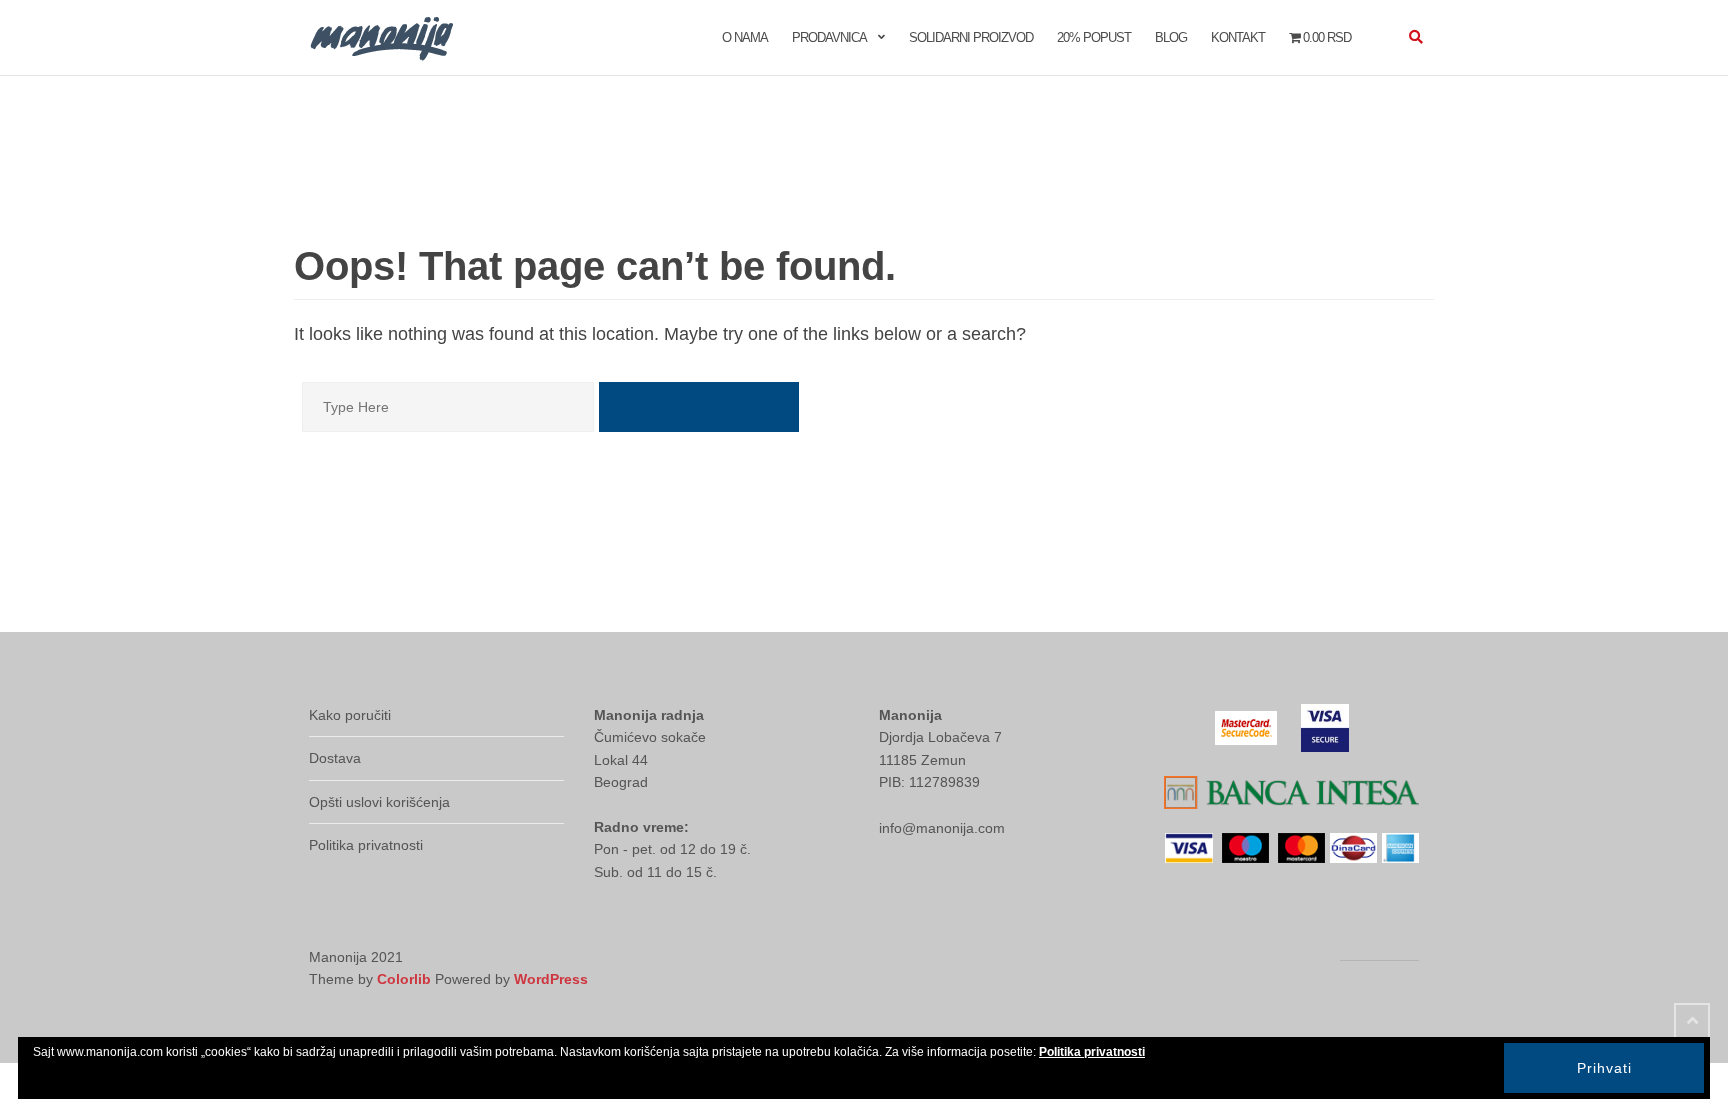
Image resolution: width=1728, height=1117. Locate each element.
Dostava (335, 758)
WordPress (551, 979)
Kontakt (1238, 37)
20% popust (1094, 37)
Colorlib (404, 979)
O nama (745, 37)
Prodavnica (829, 37)
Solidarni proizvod (971, 37)
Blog (1171, 37)
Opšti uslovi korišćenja (379, 802)
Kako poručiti (350, 715)
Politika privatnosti (366, 845)
